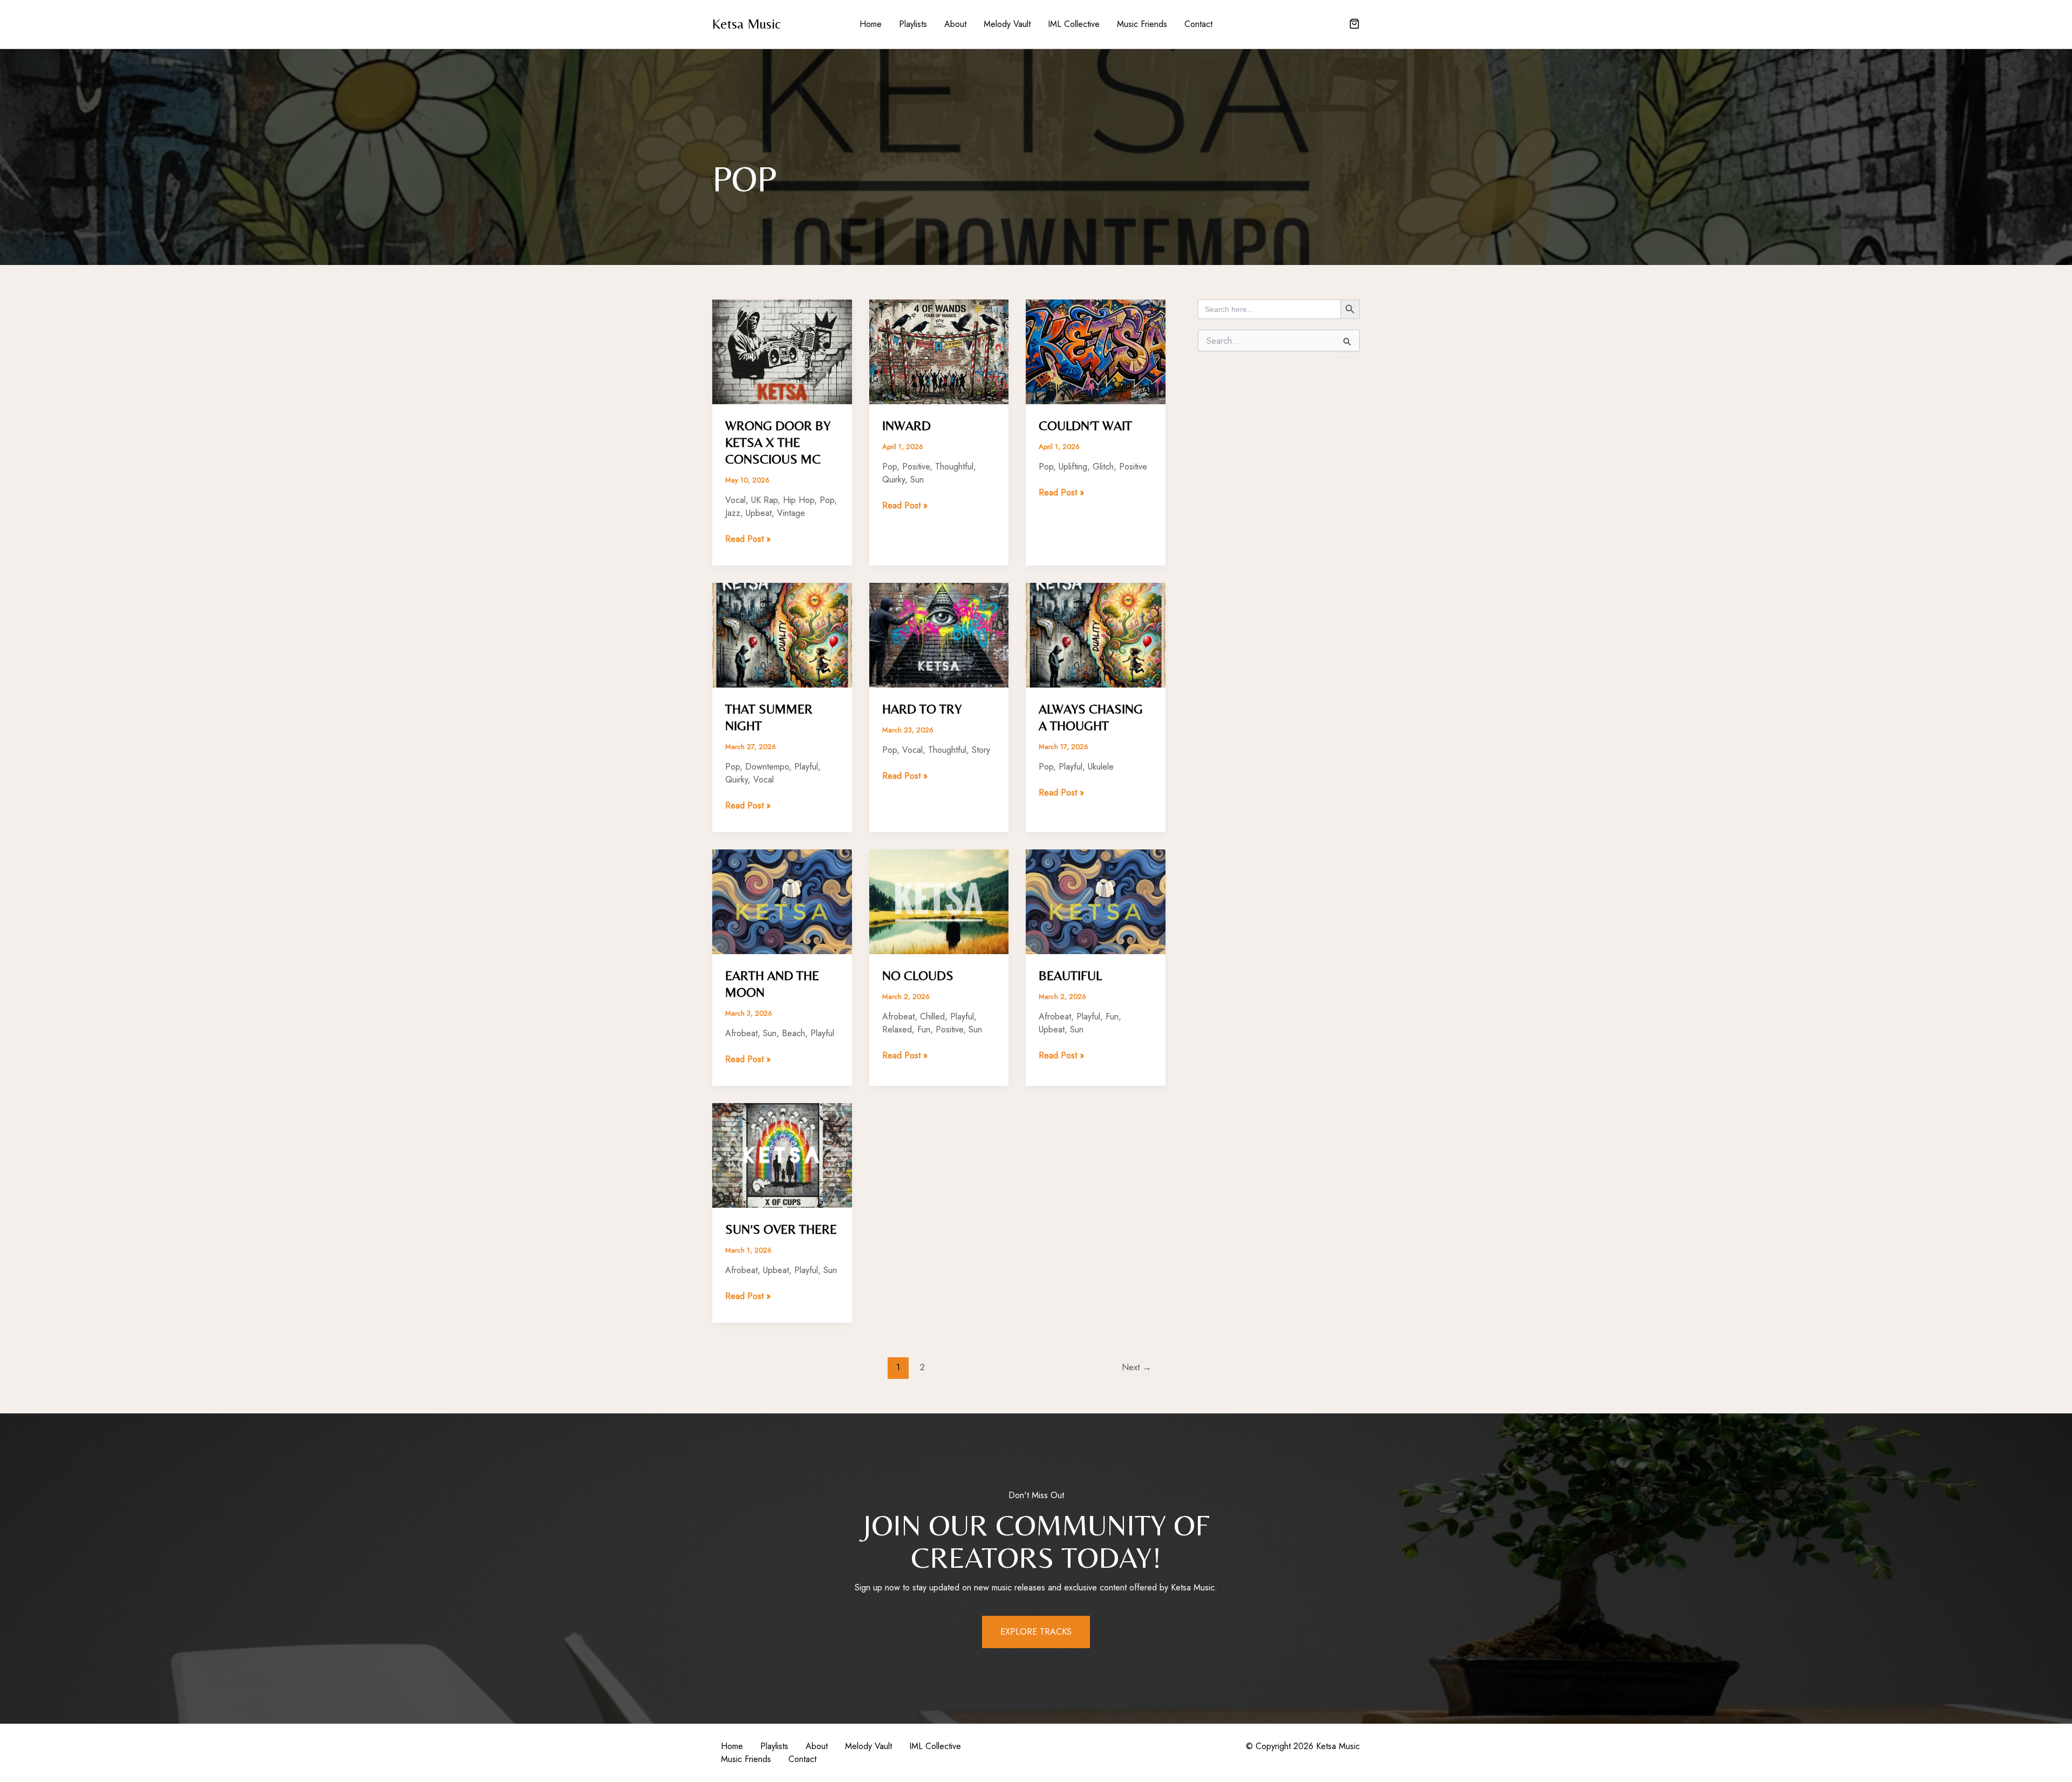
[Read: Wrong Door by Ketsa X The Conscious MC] (782, 351)
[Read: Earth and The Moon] (782, 901)
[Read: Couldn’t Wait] (1096, 351)
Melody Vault (1007, 24)
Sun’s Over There (781, 1229)
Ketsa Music (747, 24)
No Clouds (918, 975)
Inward (906, 426)
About (955, 24)
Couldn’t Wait (1085, 426)
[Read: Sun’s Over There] (782, 1155)
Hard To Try (922, 709)
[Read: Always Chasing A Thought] (1096, 634)
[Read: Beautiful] (1096, 901)
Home (871, 24)
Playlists (913, 24)
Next (1137, 1367)
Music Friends (1142, 24)
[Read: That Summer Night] (782, 634)
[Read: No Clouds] (939, 901)
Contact (1198, 24)
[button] (1354, 25)
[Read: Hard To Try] (939, 634)
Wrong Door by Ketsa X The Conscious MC (778, 442)
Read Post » (748, 539)
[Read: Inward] (939, 351)
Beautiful (1070, 975)
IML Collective (1074, 24)
